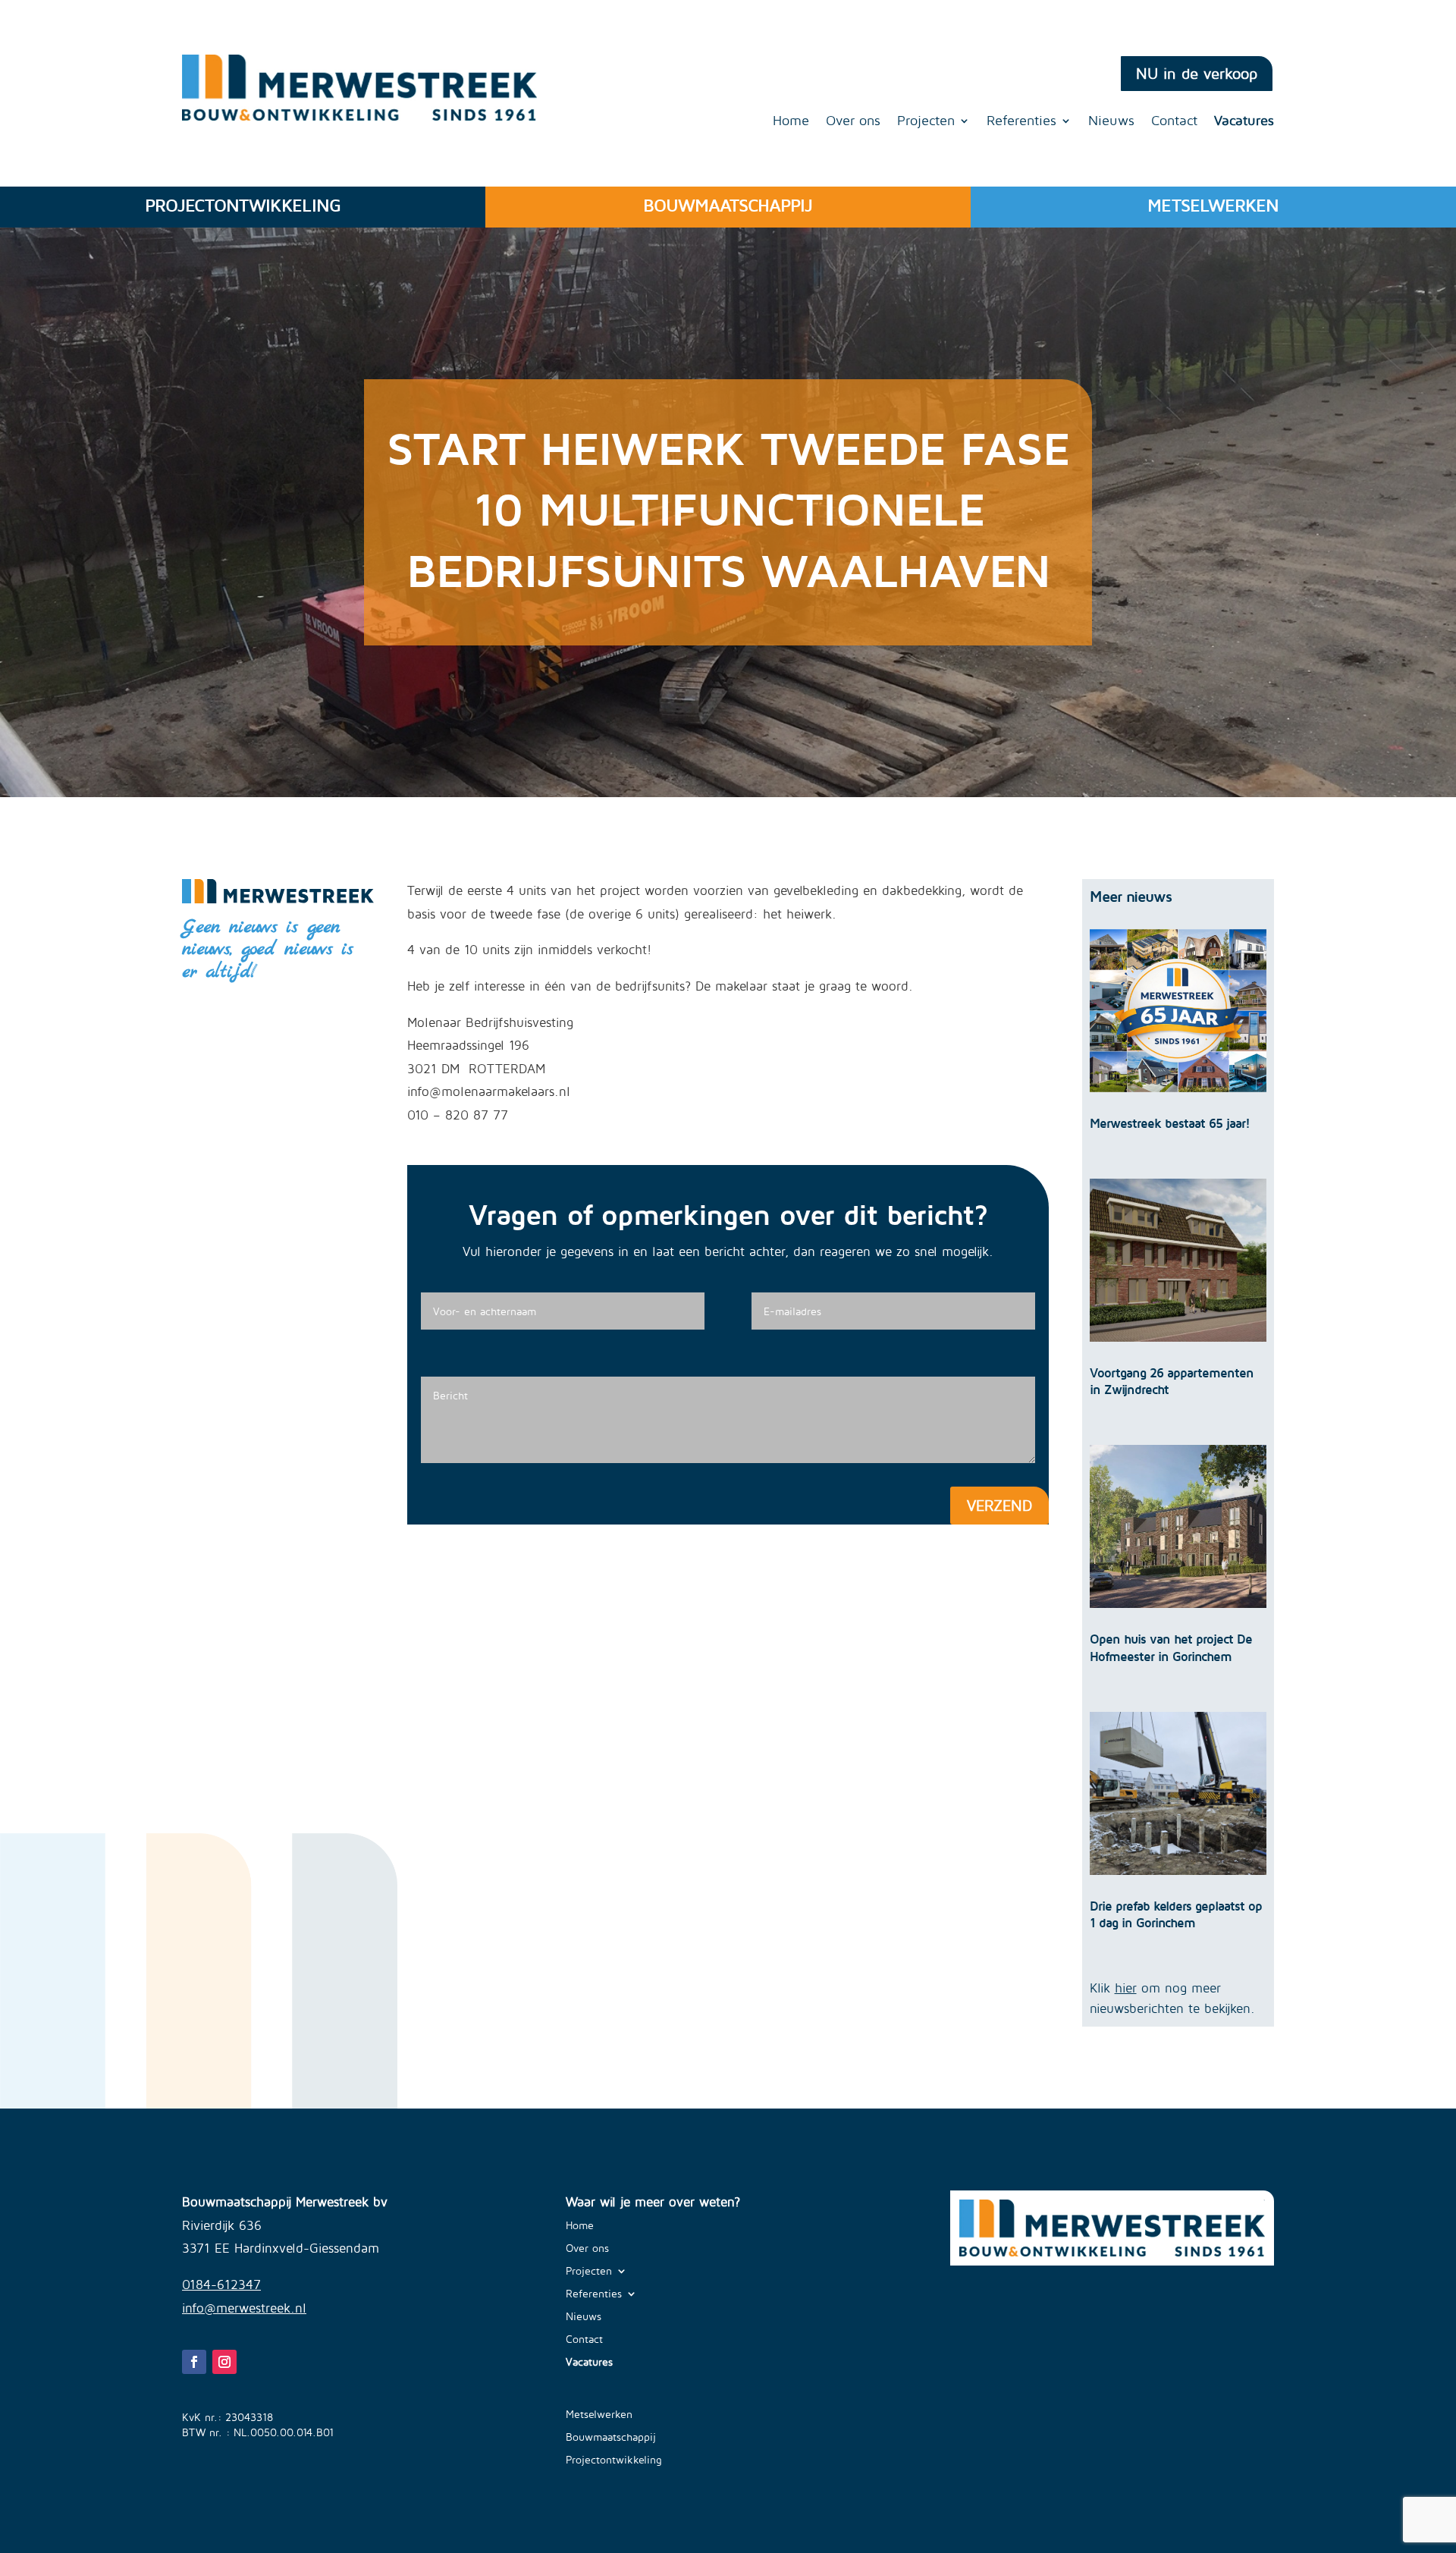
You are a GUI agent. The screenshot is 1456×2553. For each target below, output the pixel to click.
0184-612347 (221, 2285)
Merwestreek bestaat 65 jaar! (1170, 1123)
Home (791, 122)
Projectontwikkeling (614, 2460)
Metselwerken (599, 2415)
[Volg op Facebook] (194, 2362)
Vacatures (1244, 122)
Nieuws (1111, 122)
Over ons (853, 122)
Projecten (926, 122)
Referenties (1021, 122)
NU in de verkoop (1197, 73)
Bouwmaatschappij (611, 2437)
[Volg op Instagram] (224, 2362)
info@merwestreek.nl (244, 2308)
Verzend (999, 1505)
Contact (1174, 122)
